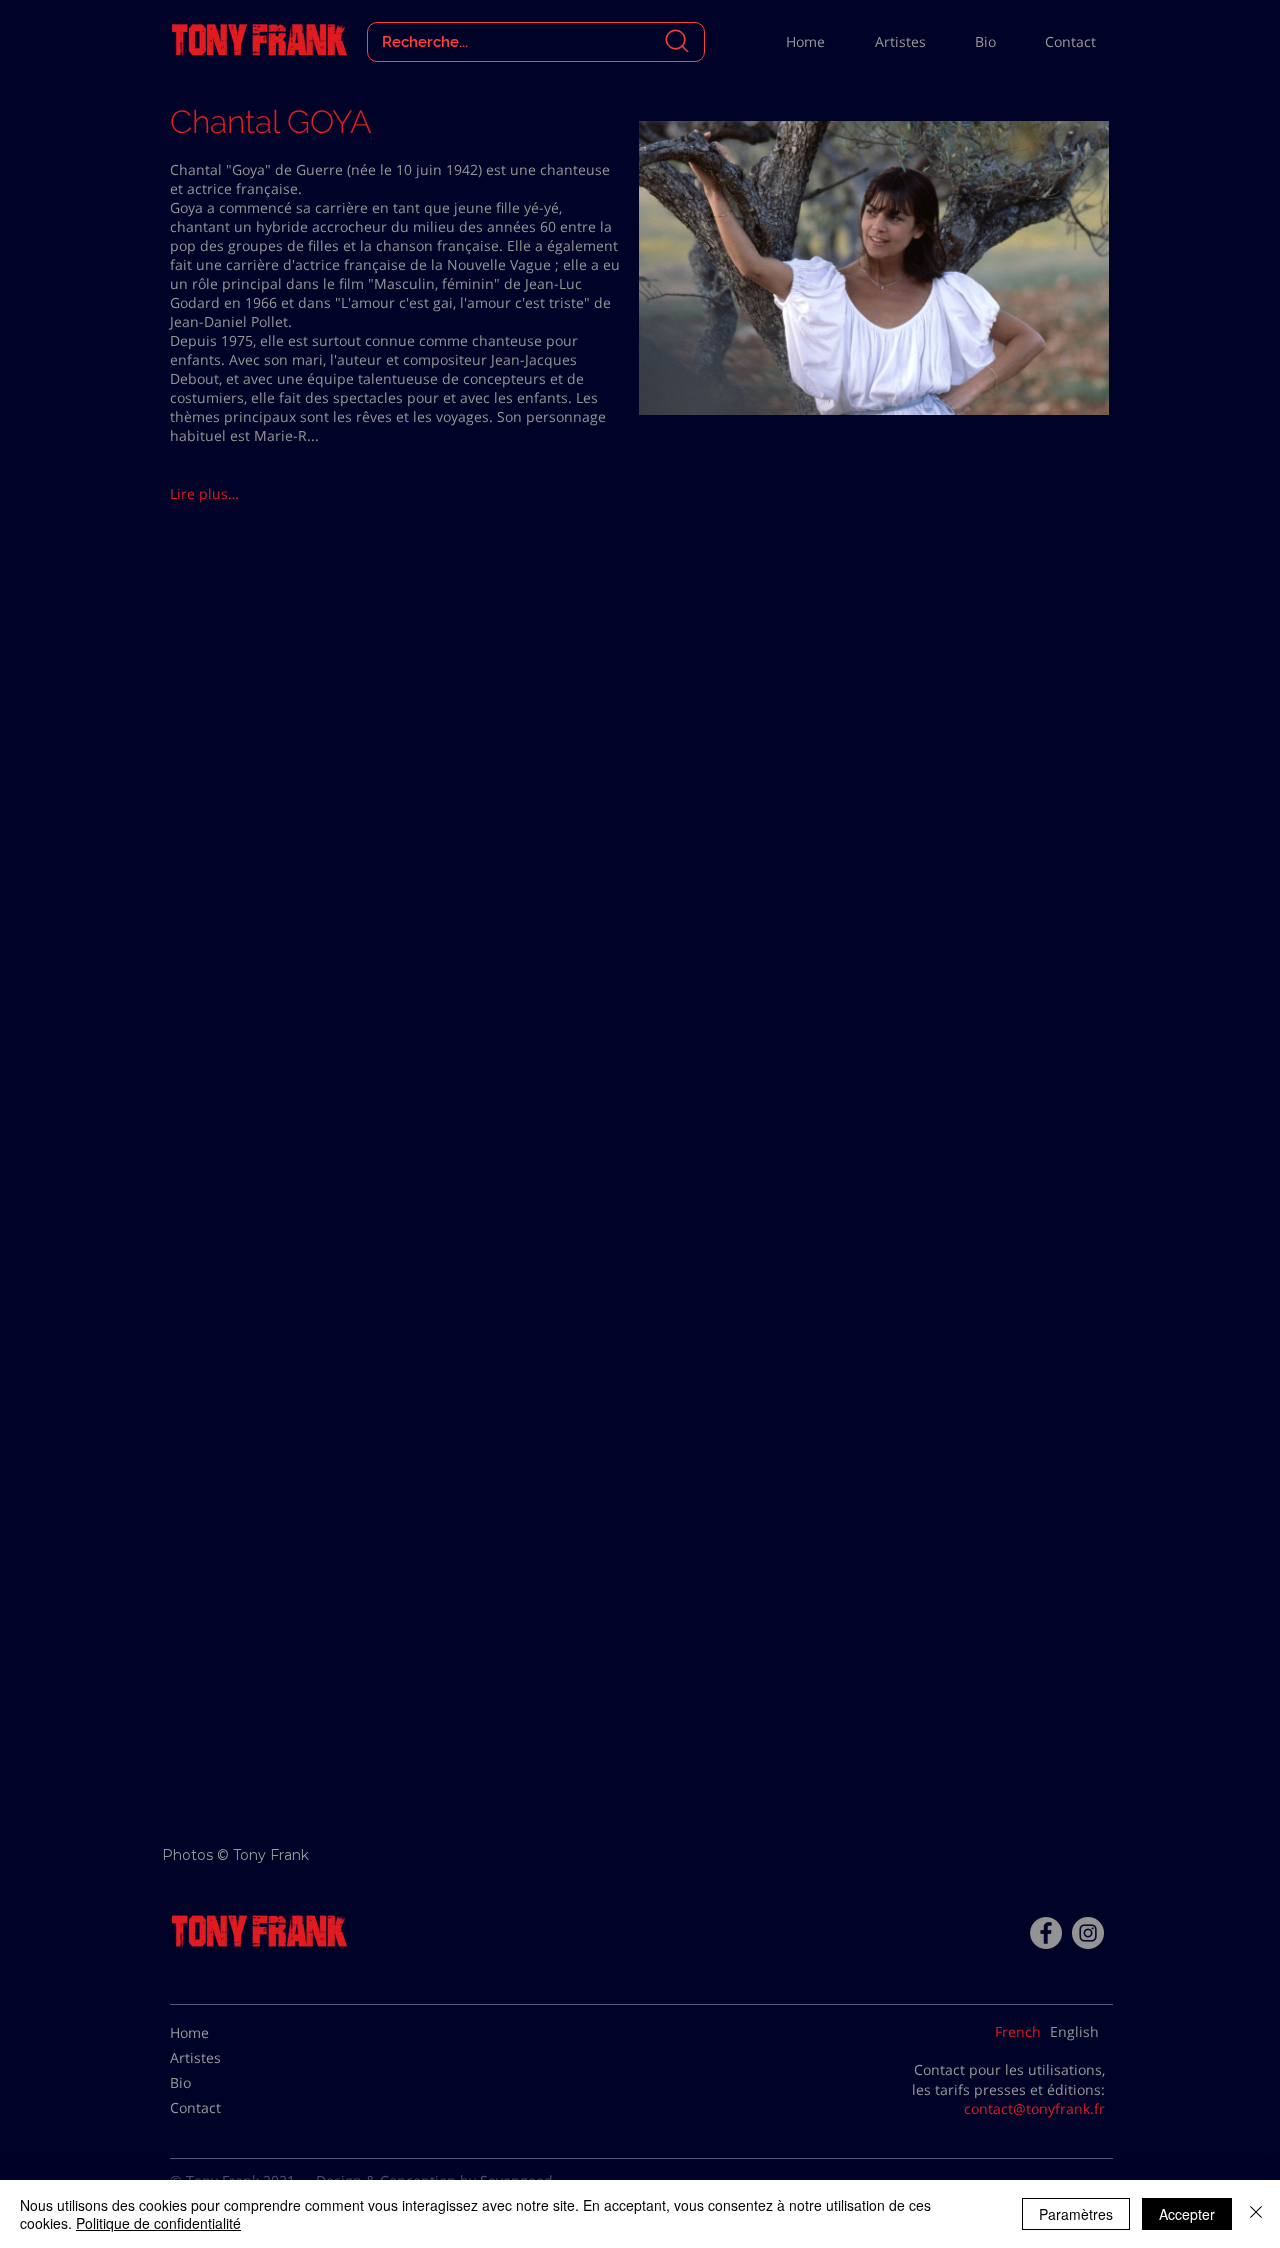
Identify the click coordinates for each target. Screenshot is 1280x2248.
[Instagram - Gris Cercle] (1088, 1933)
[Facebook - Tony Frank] (1046, 1933)
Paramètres (1076, 2214)
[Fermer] (1256, 2214)
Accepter (1187, 2214)
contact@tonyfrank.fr (1034, 2108)
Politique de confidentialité (158, 2223)
